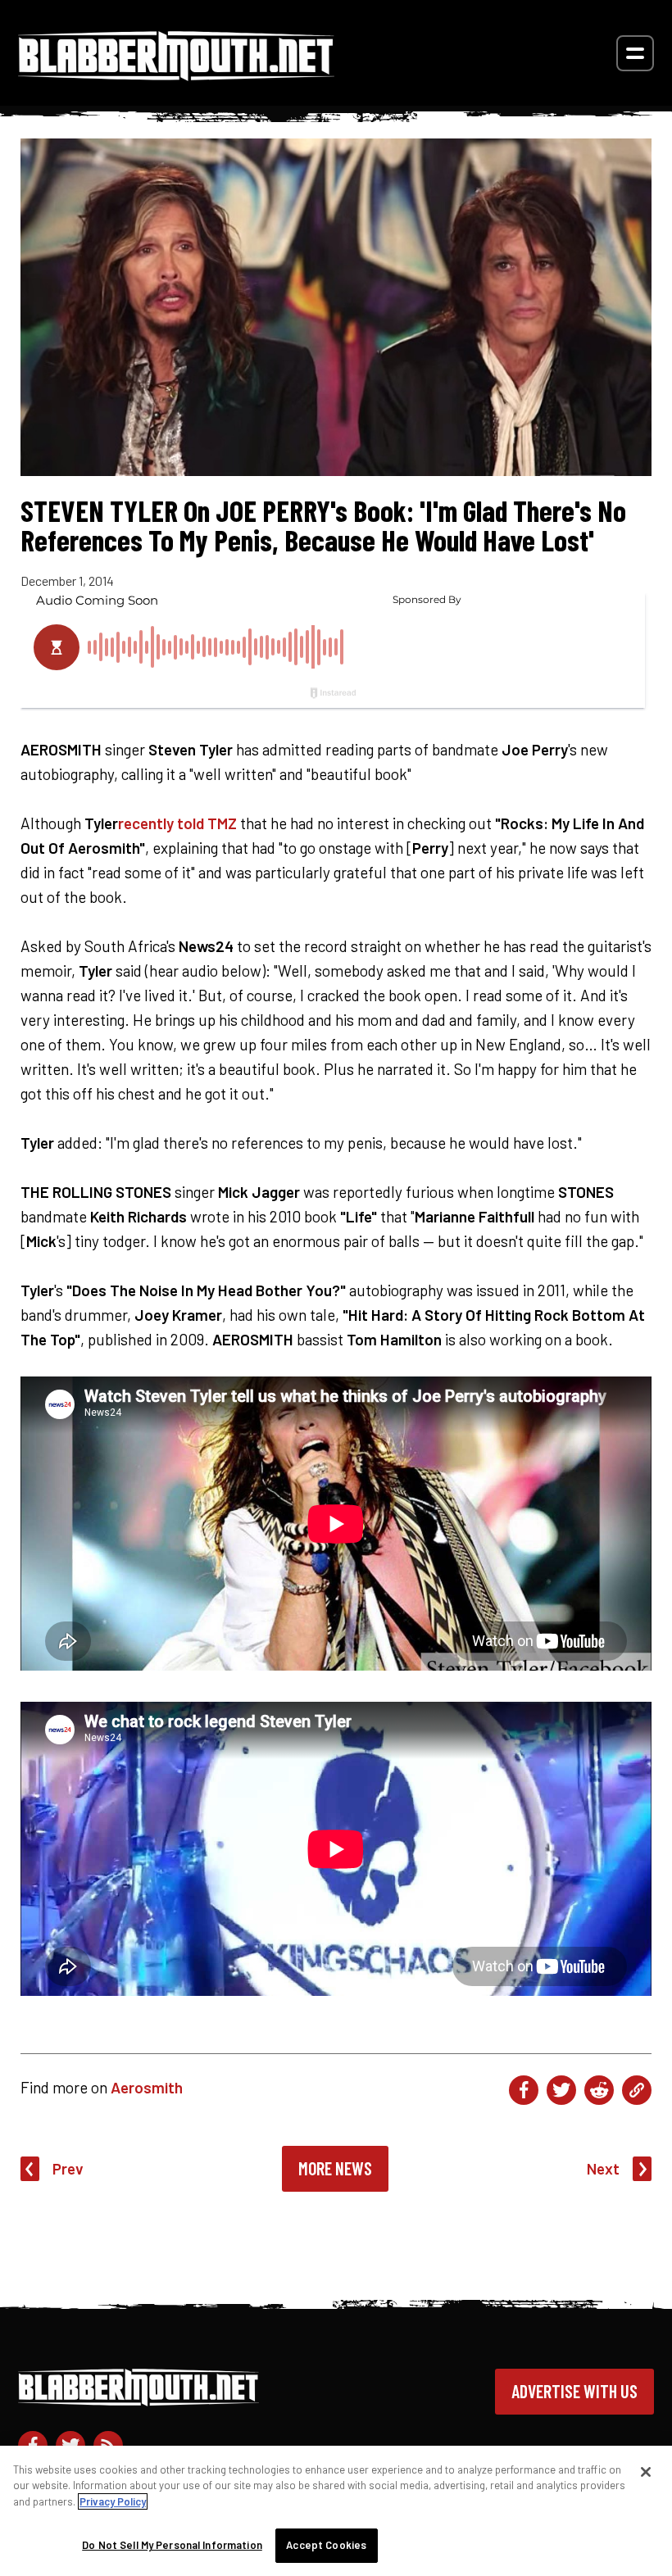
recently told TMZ (177, 823)
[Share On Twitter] (561, 2090)
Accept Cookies (326, 2545)
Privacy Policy (113, 2501)
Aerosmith (147, 2087)
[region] (336, 2511)
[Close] (646, 2472)
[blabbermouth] (176, 75)
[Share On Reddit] (599, 2090)
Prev (68, 2168)
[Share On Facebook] (524, 2090)
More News (335, 2168)
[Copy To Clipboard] (637, 2090)
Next (603, 2168)
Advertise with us (574, 2391)
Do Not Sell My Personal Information (172, 2545)
